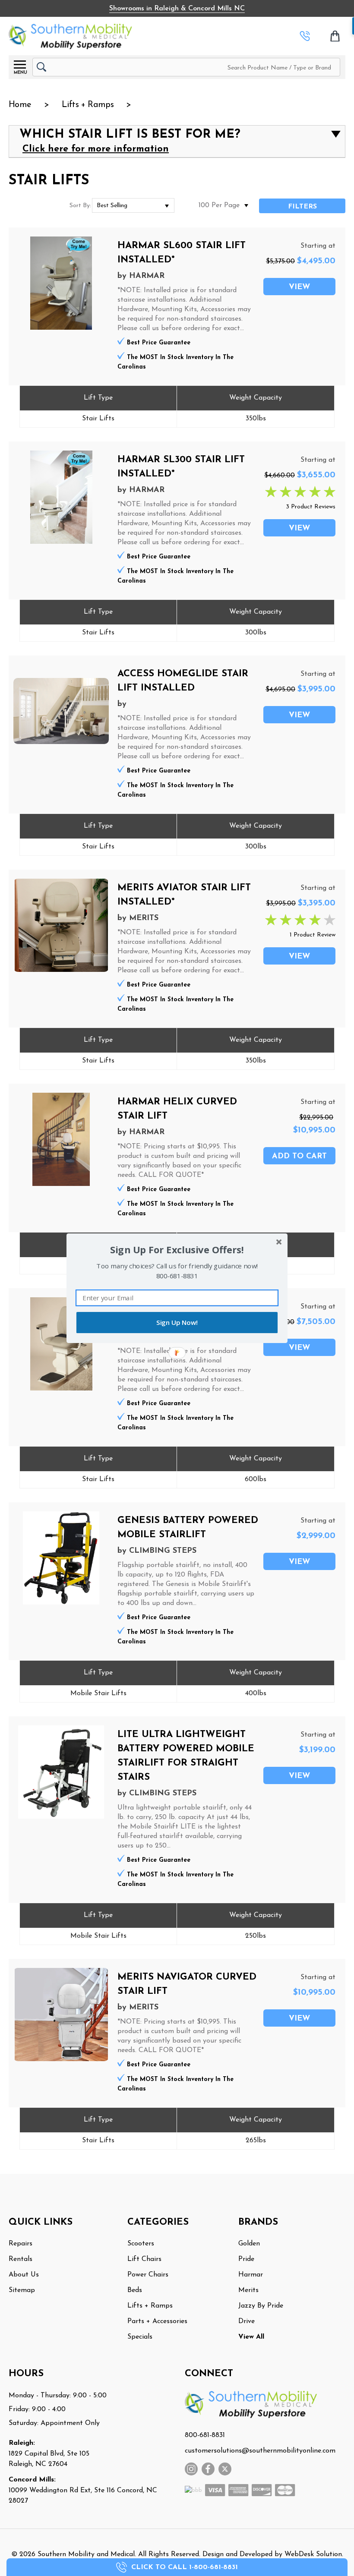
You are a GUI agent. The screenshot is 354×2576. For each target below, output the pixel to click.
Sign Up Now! (177, 1323)
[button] (177, 1250)
